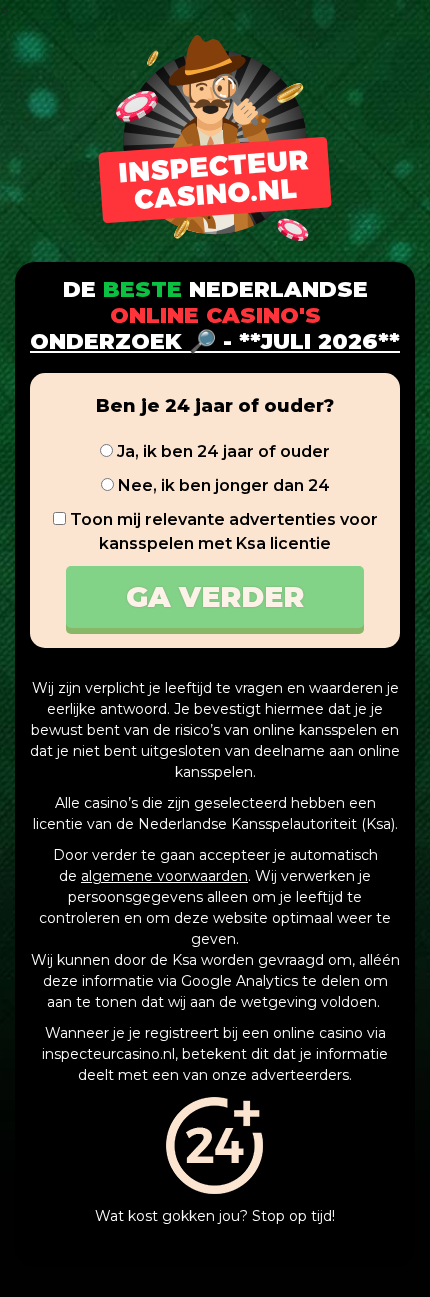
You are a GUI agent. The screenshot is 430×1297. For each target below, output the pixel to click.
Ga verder (215, 597)
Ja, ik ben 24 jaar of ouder (221, 451)
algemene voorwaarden (164, 876)
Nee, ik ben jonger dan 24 (222, 485)
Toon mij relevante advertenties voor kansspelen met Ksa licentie (222, 531)
